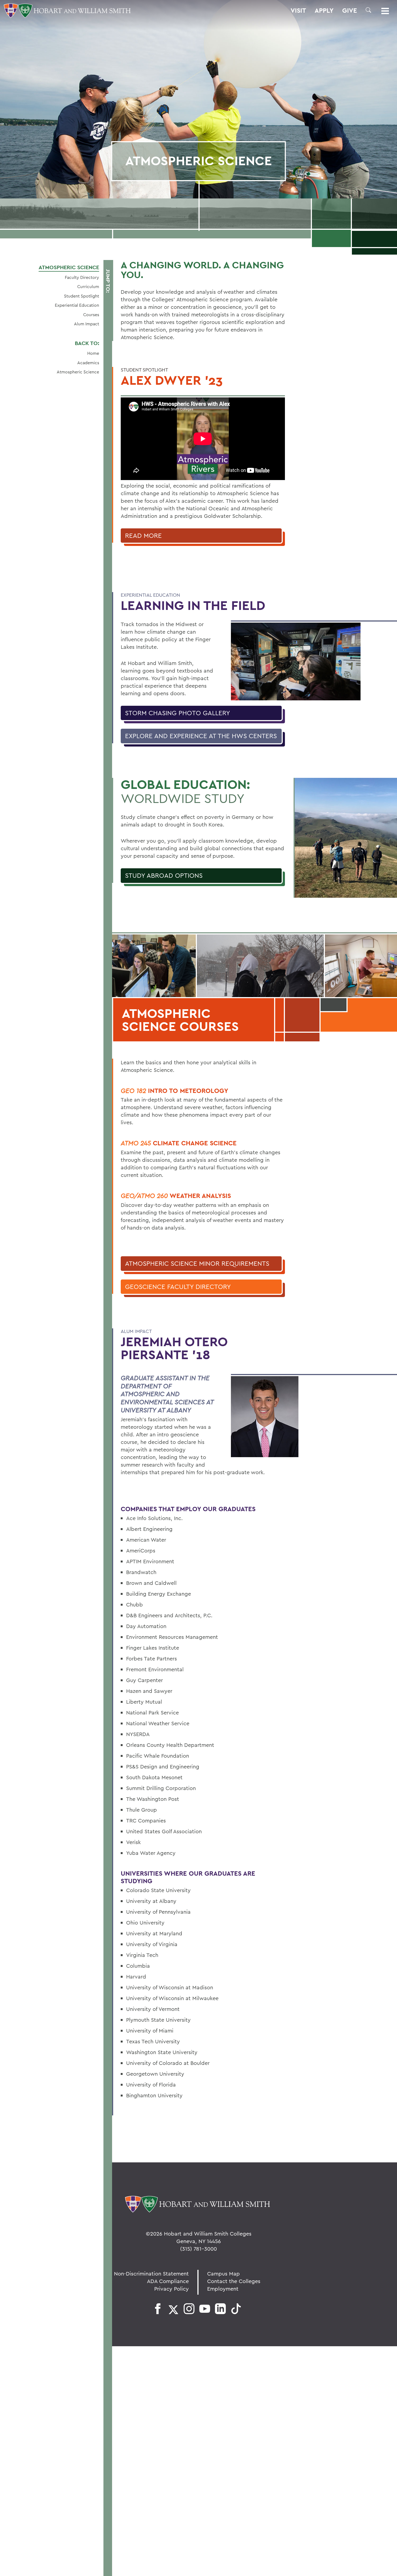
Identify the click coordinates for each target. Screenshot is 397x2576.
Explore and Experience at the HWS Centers (201, 736)
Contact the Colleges (234, 2281)
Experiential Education (77, 305)
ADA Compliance (168, 2281)
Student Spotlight (82, 296)
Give (350, 11)
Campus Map (223, 2273)
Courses (91, 315)
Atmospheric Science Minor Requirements (197, 1263)
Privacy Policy (171, 2289)
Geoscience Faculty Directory (178, 1287)
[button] (368, 10)
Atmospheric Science (69, 267)
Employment (223, 2289)
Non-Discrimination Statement (151, 2273)
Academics (88, 363)
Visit (298, 11)
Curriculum (88, 286)
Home (93, 353)
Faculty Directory (82, 277)
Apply (324, 11)
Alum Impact (87, 324)
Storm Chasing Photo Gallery (178, 713)
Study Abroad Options (164, 875)
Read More (143, 535)
